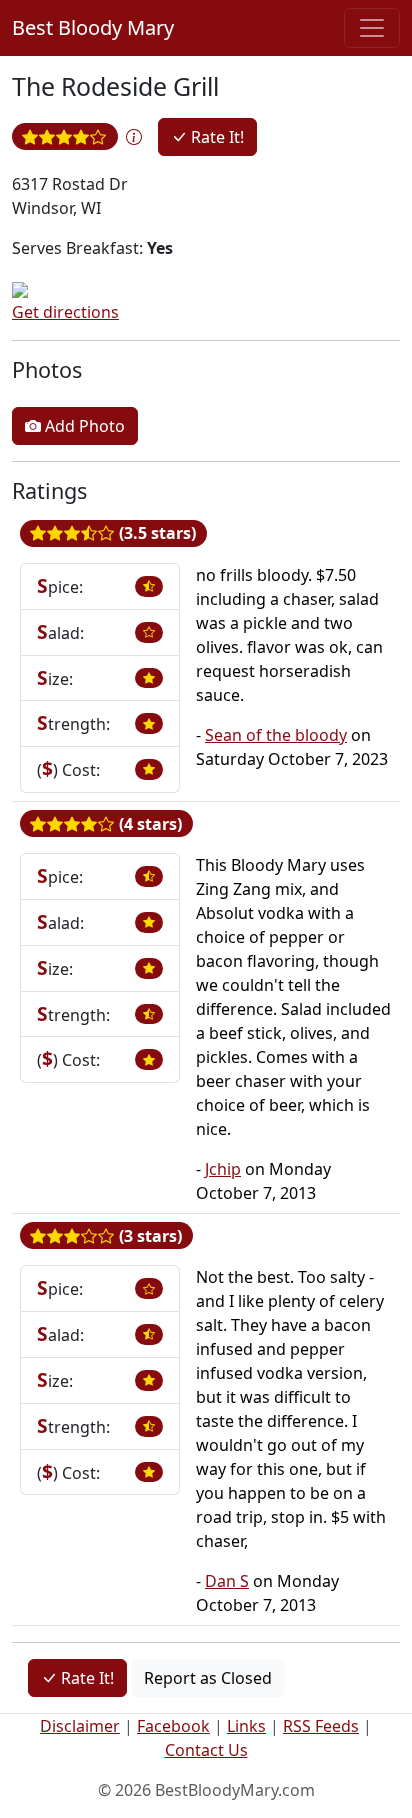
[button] (134, 137)
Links (246, 1726)
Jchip (223, 1169)
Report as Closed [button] (208, 1678)
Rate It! (215, 137)
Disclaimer (80, 1726)
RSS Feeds (321, 1726)
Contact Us (206, 1750)
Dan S (227, 1581)
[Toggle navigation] (372, 28)
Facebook (173, 1726)
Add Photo (83, 426)
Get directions (65, 312)
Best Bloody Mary (93, 27)
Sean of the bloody (276, 735)
